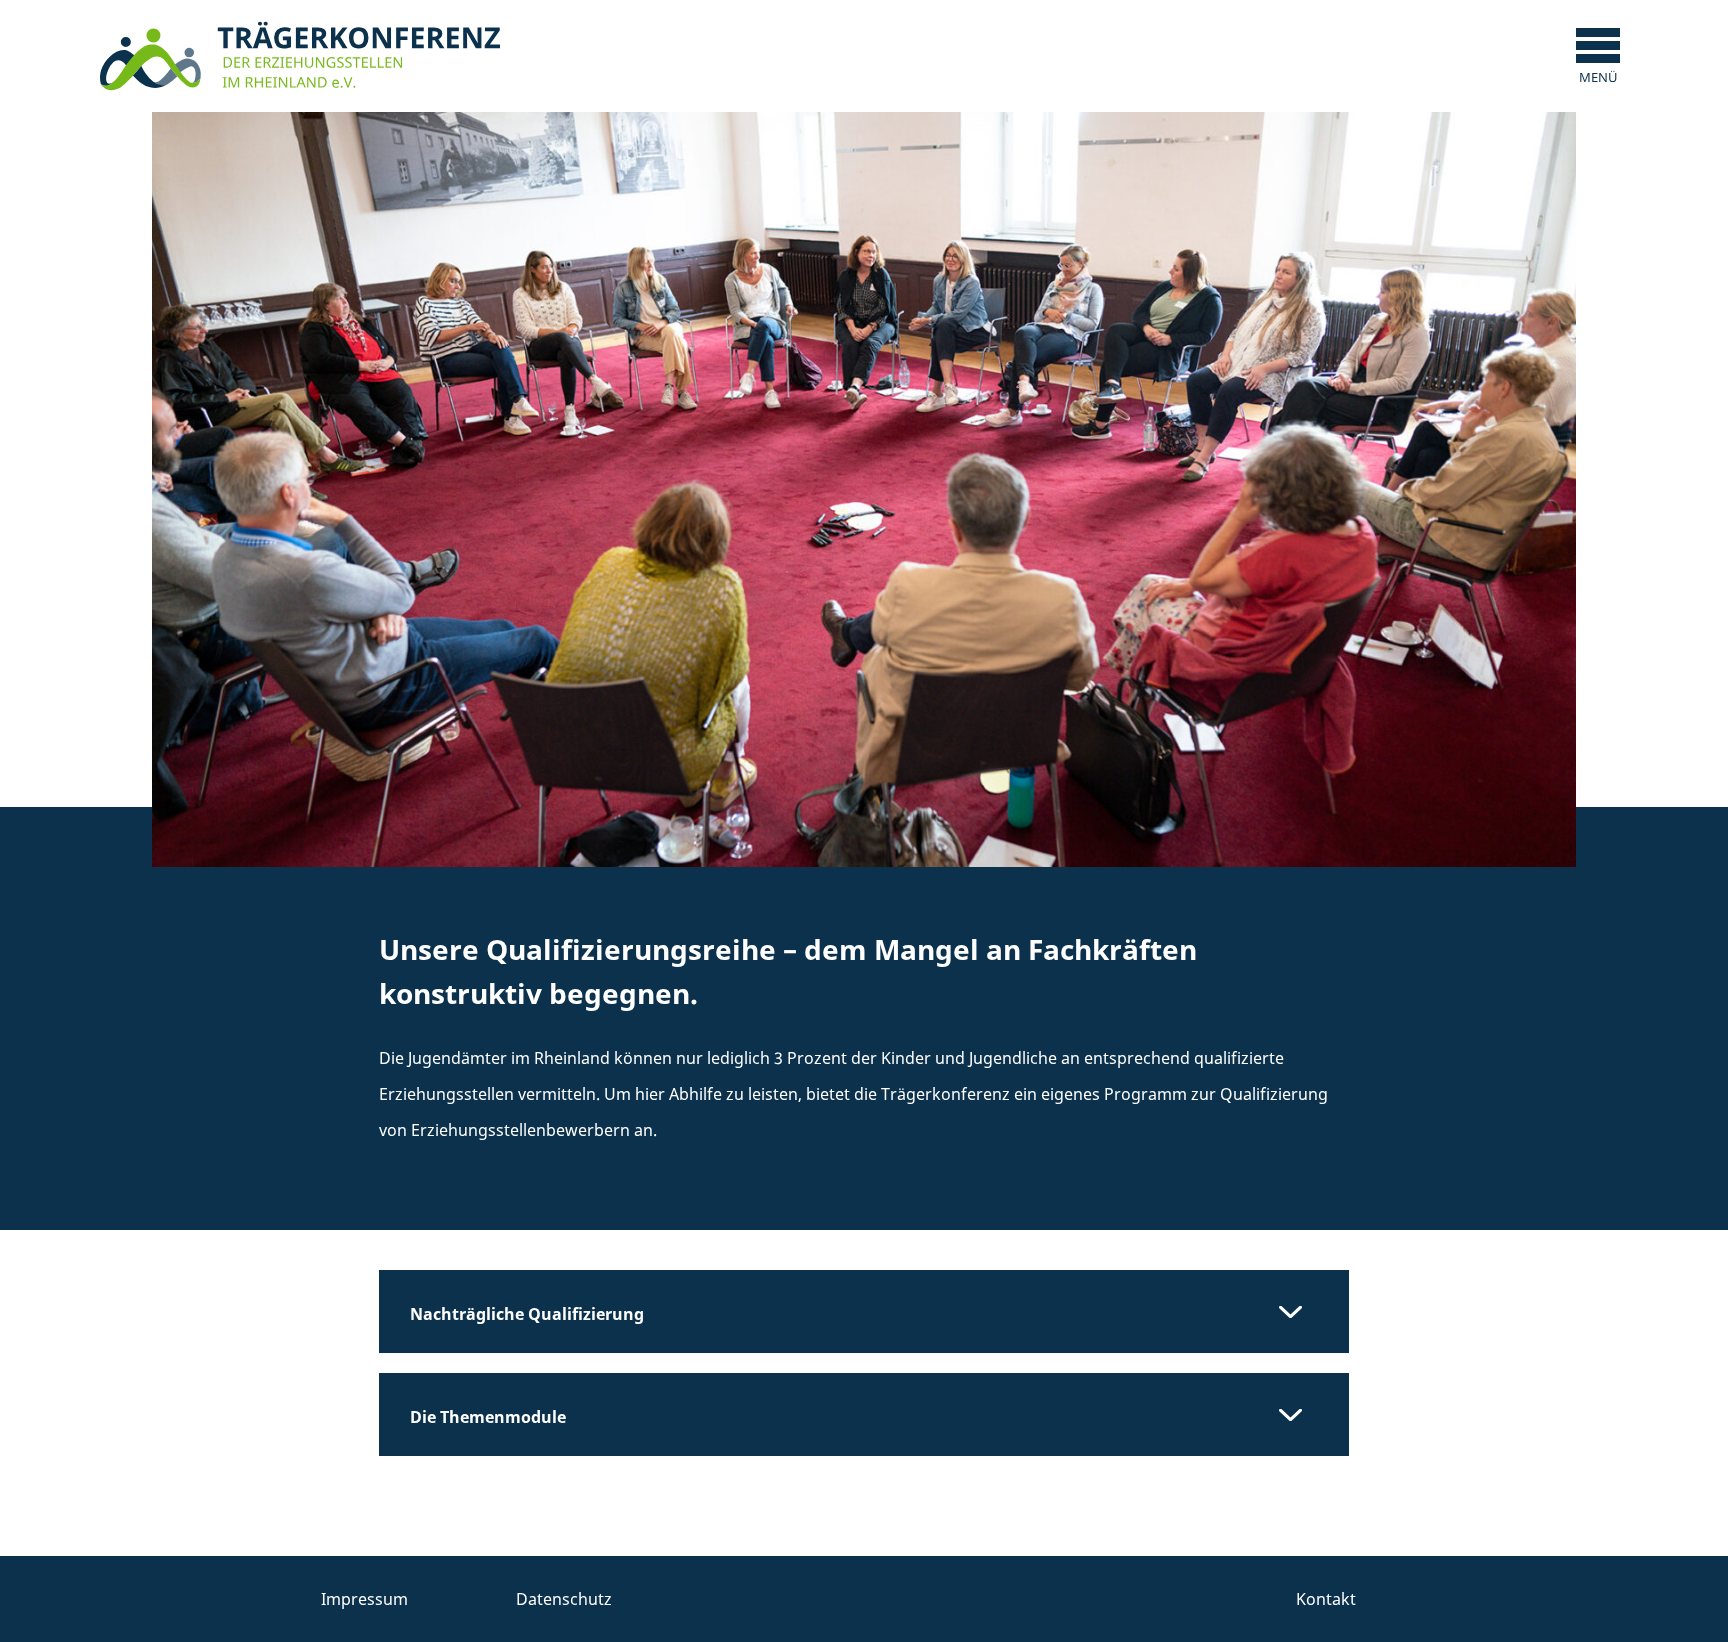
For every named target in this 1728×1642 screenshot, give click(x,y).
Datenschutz (564, 1599)
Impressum (364, 1599)
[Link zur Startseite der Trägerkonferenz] (300, 56)
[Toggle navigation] (1598, 56)
